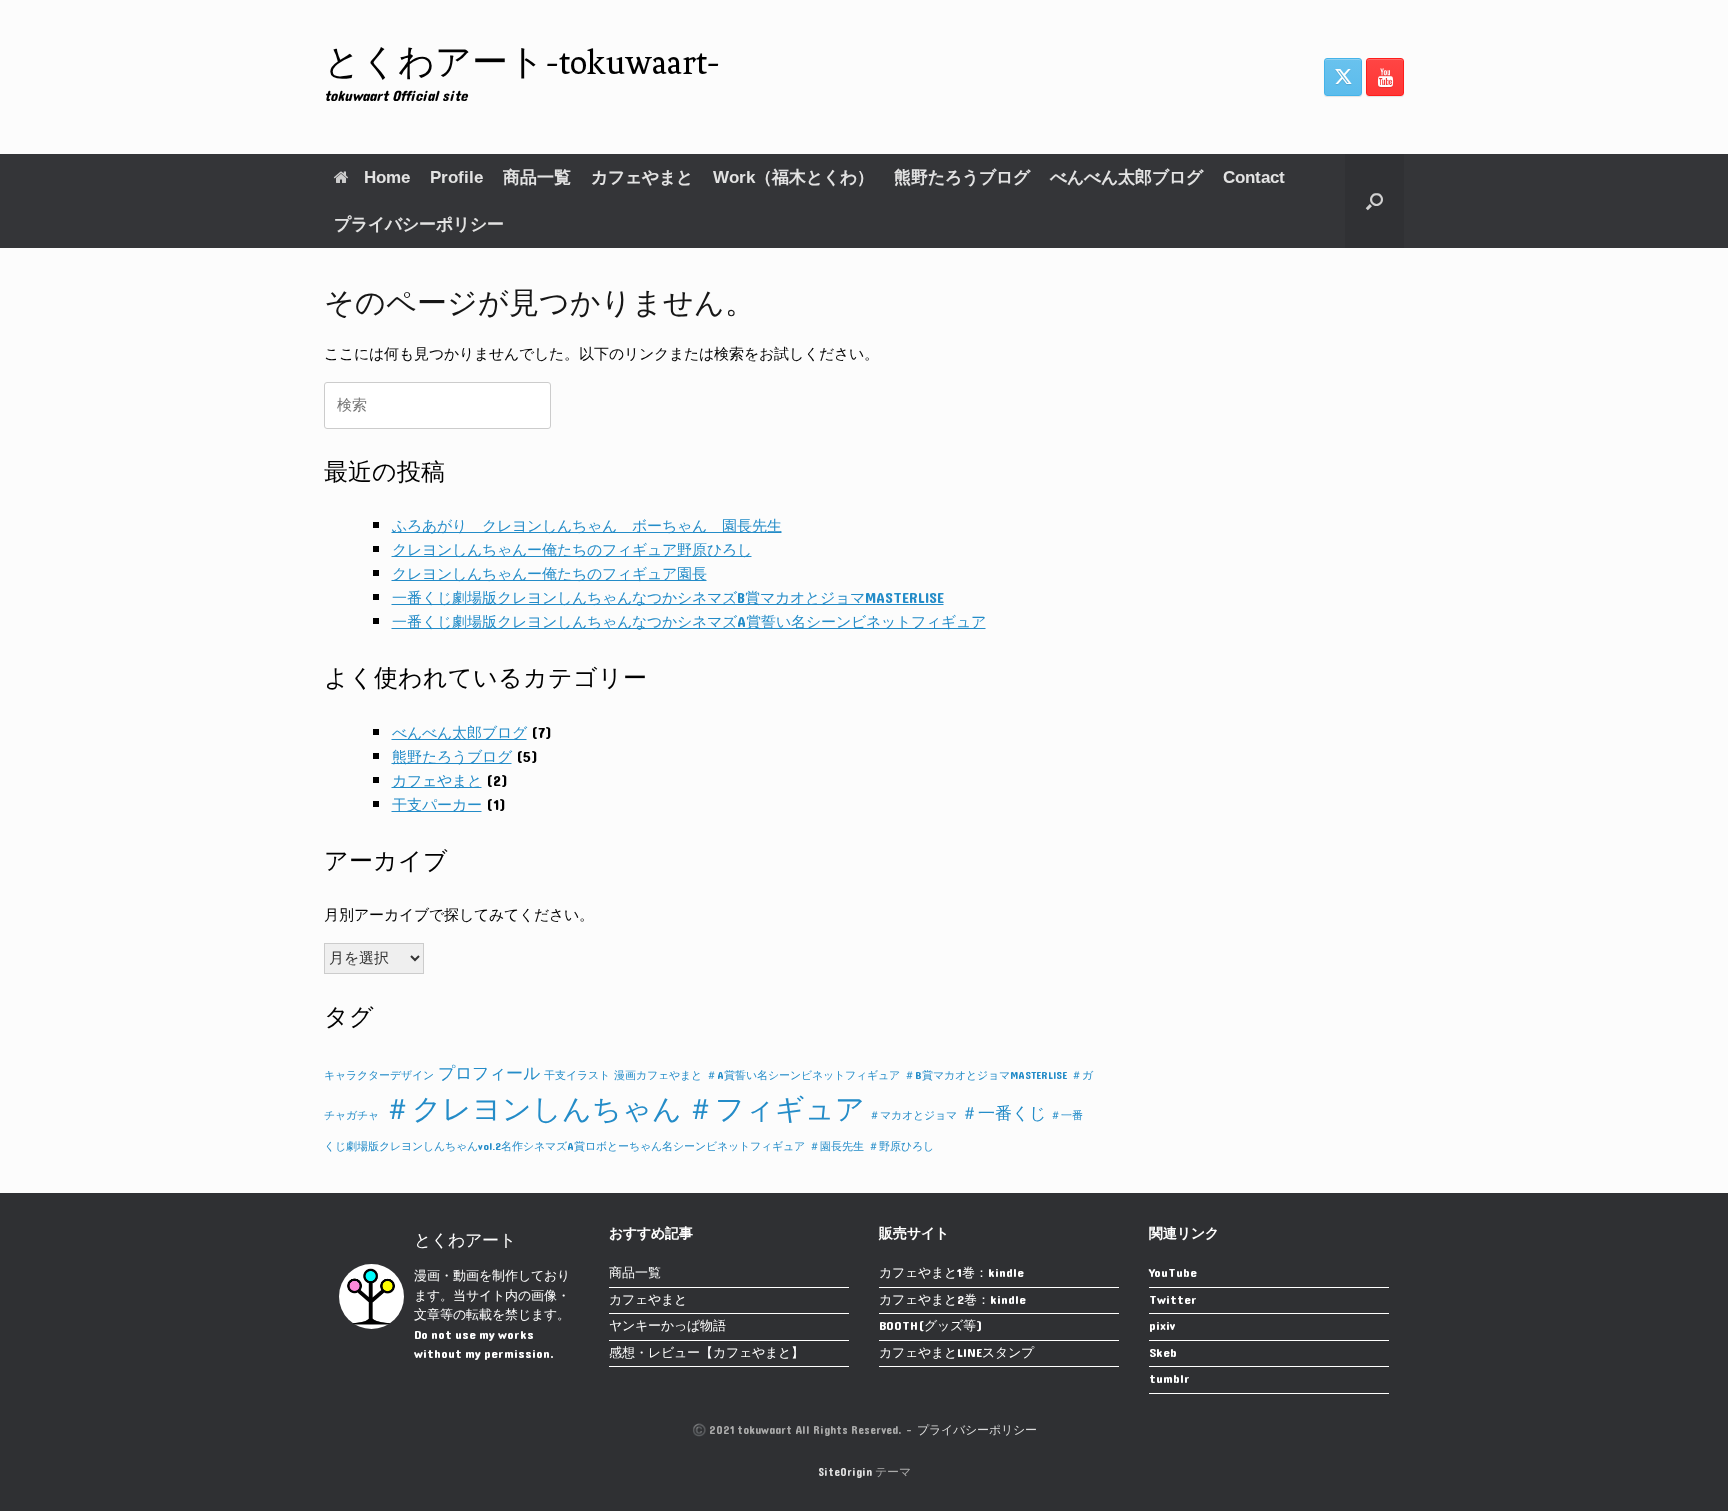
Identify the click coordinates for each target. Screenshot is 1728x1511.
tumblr (1169, 1380)
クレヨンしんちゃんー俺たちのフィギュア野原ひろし (572, 550)
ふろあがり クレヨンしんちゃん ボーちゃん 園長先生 (587, 526)
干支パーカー (437, 805)
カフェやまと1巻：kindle (951, 1274)
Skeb (1163, 1354)
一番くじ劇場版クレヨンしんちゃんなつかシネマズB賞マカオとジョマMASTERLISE (668, 598)
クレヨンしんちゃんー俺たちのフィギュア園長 (549, 574)
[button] (1374, 201)
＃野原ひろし (901, 1146)
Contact (1254, 177)
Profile (456, 177)
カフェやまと (642, 177)
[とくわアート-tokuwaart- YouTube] (1385, 77)
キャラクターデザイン (379, 1075)
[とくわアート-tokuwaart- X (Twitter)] (1343, 77)
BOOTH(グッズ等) (930, 1327)
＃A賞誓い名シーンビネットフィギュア (803, 1075)
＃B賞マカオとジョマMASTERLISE (985, 1075)
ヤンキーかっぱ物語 (667, 1327)
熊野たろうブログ (962, 177)
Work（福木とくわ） (793, 177)
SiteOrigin (845, 1472)
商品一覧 (537, 177)
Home (387, 177)
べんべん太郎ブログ (1126, 177)
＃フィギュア (775, 1109)
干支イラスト (577, 1075)
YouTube (1173, 1274)
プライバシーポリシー (419, 224)
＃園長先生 (836, 1146)
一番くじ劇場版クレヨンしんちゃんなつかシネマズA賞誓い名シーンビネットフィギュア (689, 622)
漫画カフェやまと (658, 1075)
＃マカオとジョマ (913, 1115)
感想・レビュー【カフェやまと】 (706, 1354)
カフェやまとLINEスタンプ (956, 1354)
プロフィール (489, 1074)
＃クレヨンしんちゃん (532, 1109)
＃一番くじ (1003, 1114)
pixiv (1162, 1327)
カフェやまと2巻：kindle (952, 1301)
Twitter (1173, 1301)
